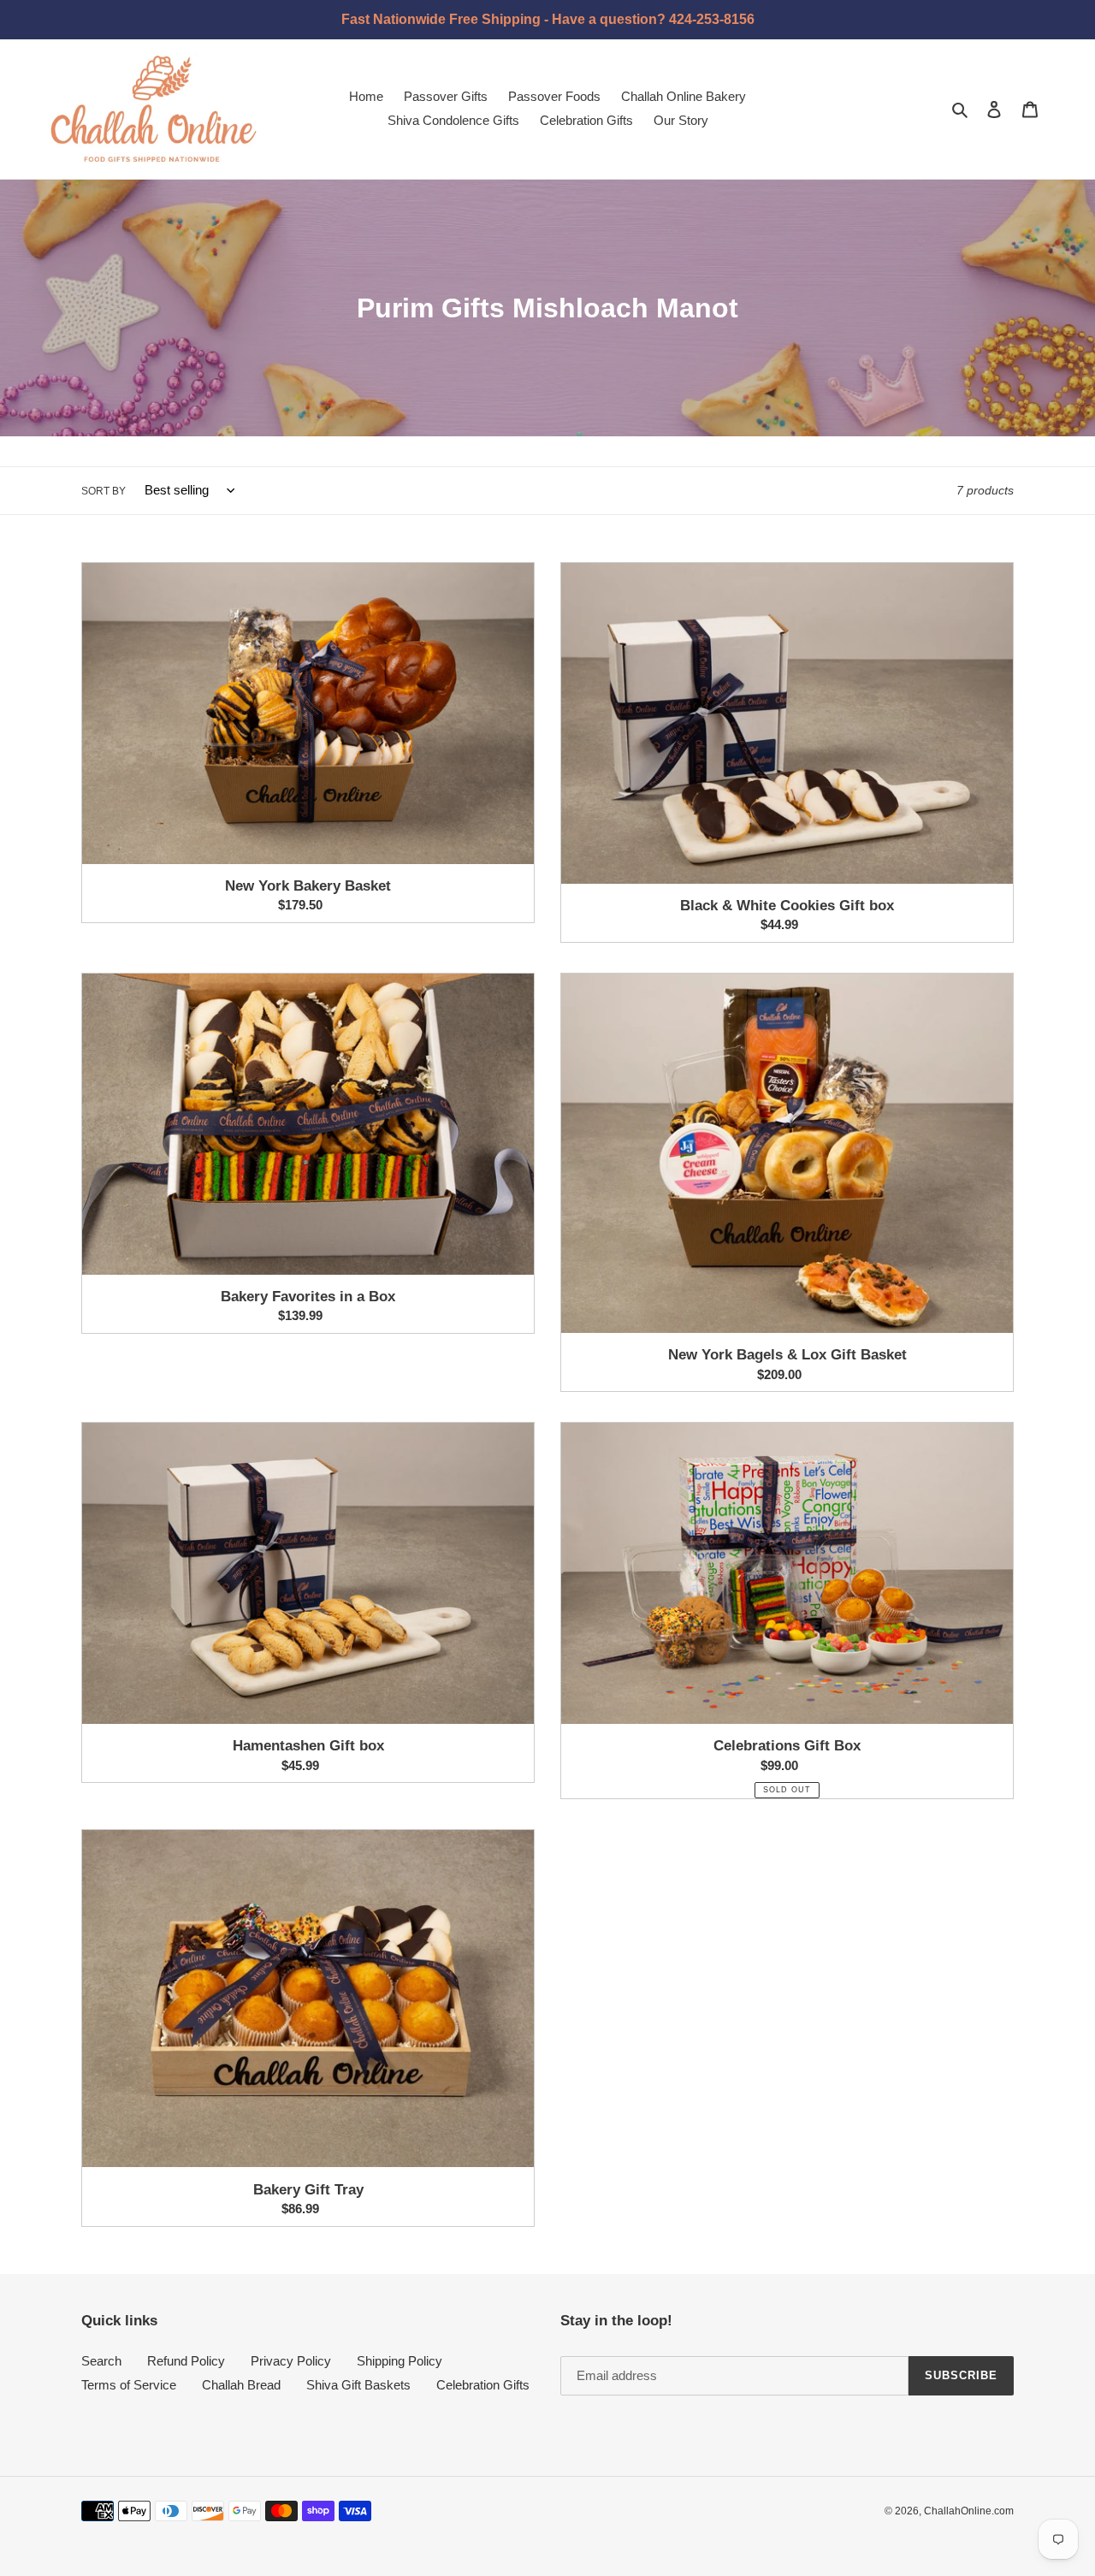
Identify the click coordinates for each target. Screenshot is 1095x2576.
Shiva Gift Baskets (358, 2385)
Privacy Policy (291, 2361)
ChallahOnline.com (969, 2511)
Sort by (104, 491)
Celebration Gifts (483, 2385)
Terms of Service (129, 2385)
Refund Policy (186, 2361)
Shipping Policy (400, 2361)
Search (101, 2361)
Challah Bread (241, 2385)
